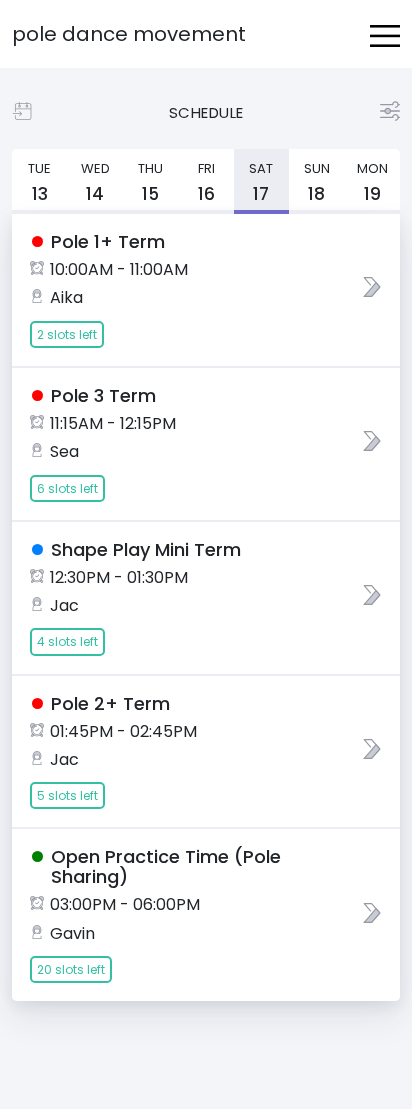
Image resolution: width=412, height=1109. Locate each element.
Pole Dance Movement (129, 34)
